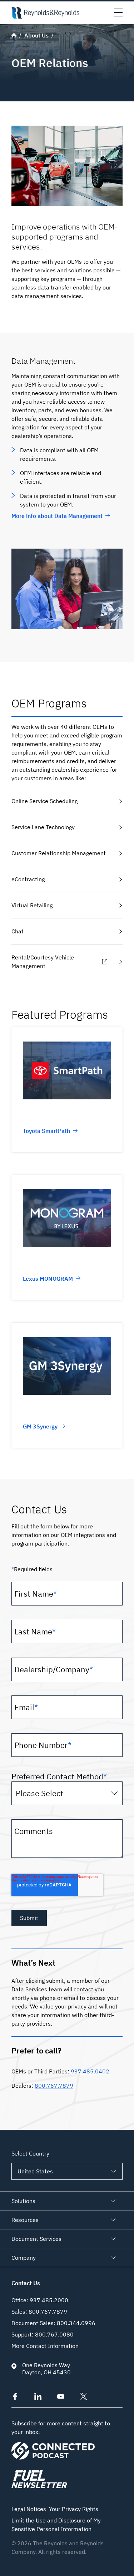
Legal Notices (29, 2509)
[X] (84, 2398)
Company (24, 2258)
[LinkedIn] (38, 2398)
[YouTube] (61, 2398)
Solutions (23, 2201)
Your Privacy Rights (74, 2509)
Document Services (36, 2239)
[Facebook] (15, 2398)
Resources (25, 2220)
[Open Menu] (118, 13)
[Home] (45, 13)
